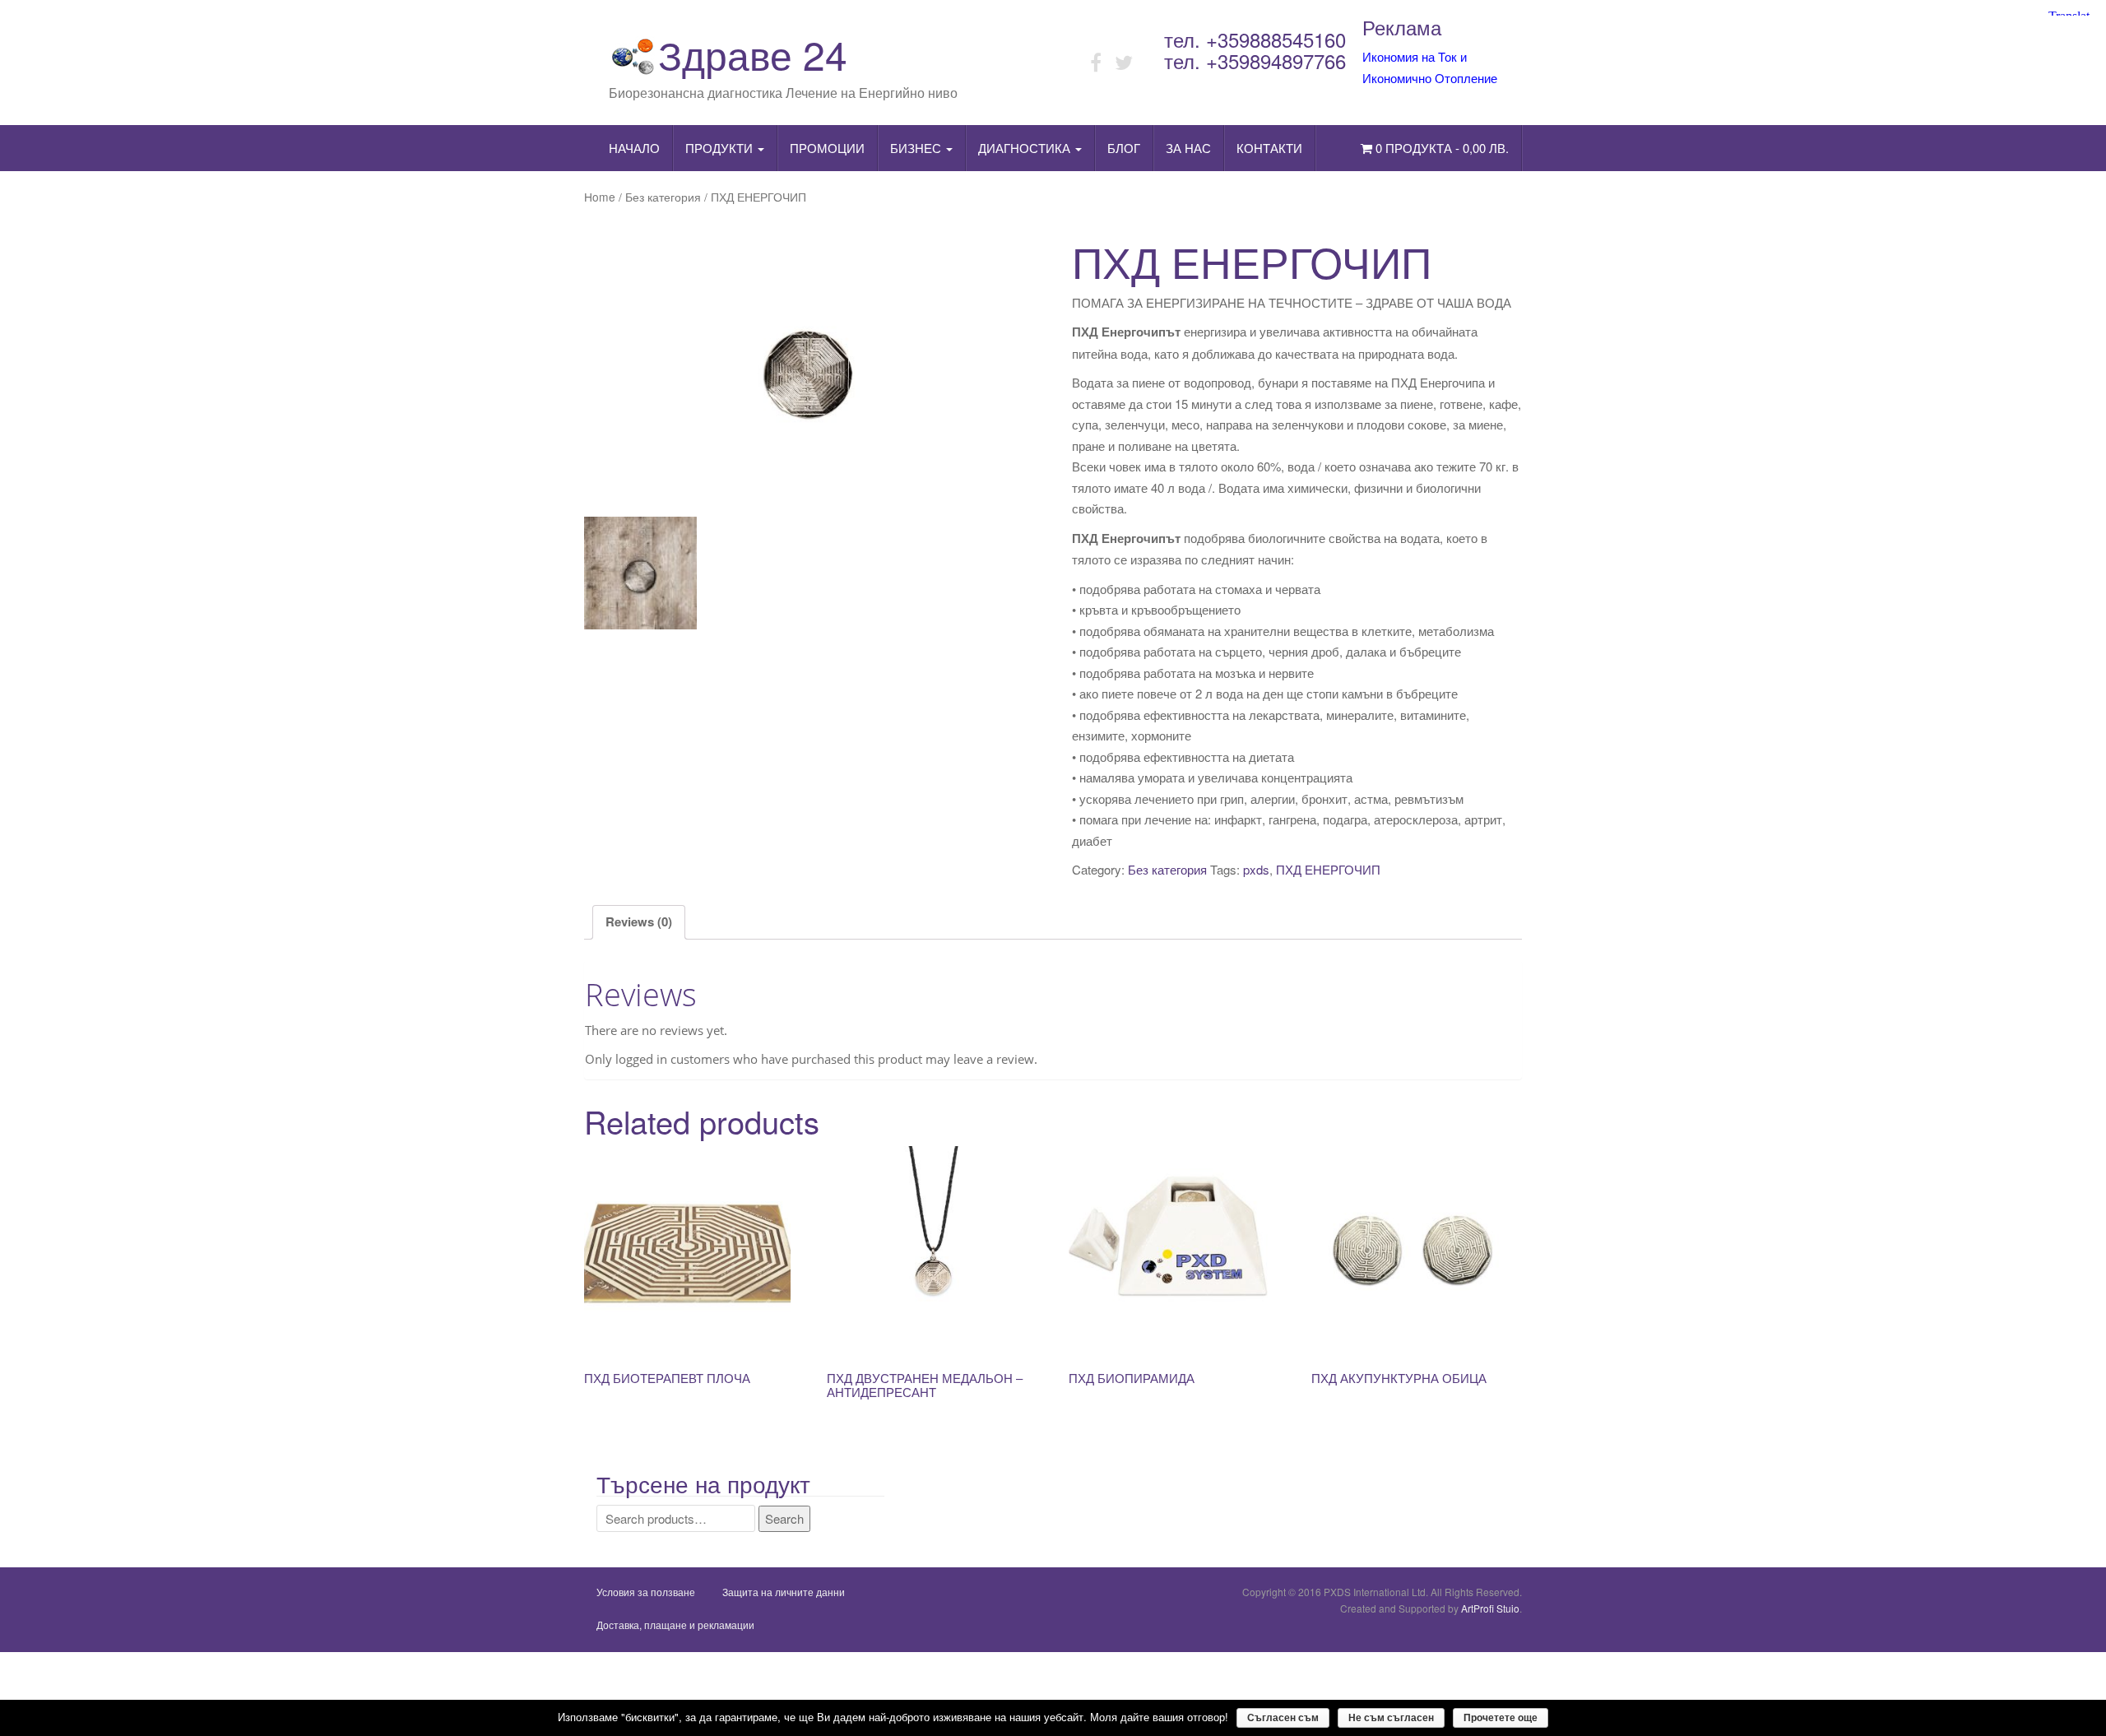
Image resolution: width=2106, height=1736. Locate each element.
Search (784, 1518)
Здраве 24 (753, 54)
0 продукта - (1440, 148)
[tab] (639, 923)
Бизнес (917, 148)
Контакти (1269, 148)
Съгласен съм (1283, 1718)
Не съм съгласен (1391, 1718)
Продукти (721, 148)
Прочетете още (1501, 1718)
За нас (1188, 148)
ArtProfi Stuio (1490, 1608)
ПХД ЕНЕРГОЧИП (1328, 869)
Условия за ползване (646, 1592)
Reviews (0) (639, 921)
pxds (1256, 869)
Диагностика (1026, 148)
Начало (634, 148)
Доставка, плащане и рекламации (675, 1625)
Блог (1124, 148)
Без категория (663, 197)
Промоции (827, 148)
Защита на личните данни (784, 1592)
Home (600, 197)
